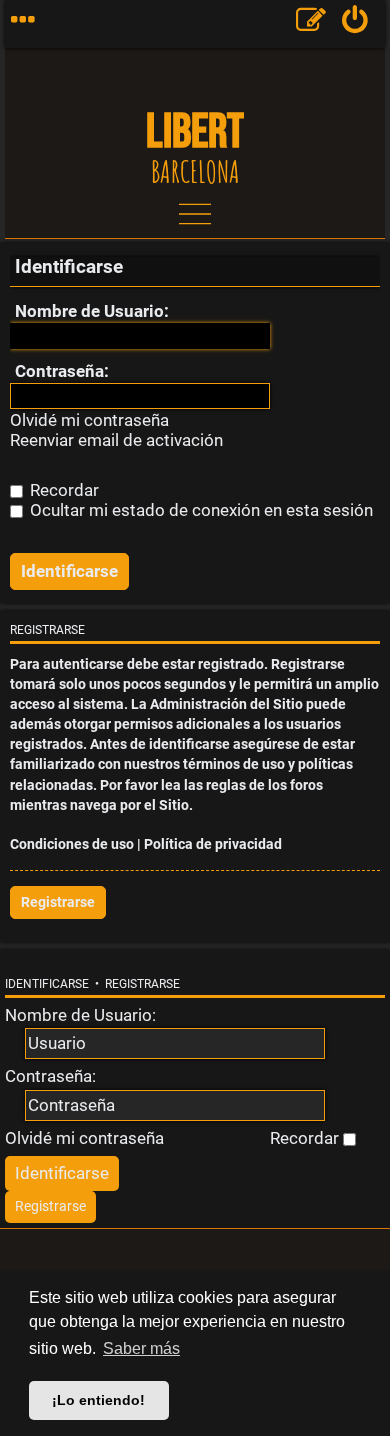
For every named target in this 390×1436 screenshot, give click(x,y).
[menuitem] (355, 24)
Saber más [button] (141, 1348)
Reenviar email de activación (116, 440)
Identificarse (47, 984)
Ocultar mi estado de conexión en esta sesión (199, 510)
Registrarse (58, 902)
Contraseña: (62, 371)
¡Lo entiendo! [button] (98, 1400)
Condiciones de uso (72, 844)
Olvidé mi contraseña (89, 420)
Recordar (62, 490)
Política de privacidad (213, 844)
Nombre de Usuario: (92, 311)
